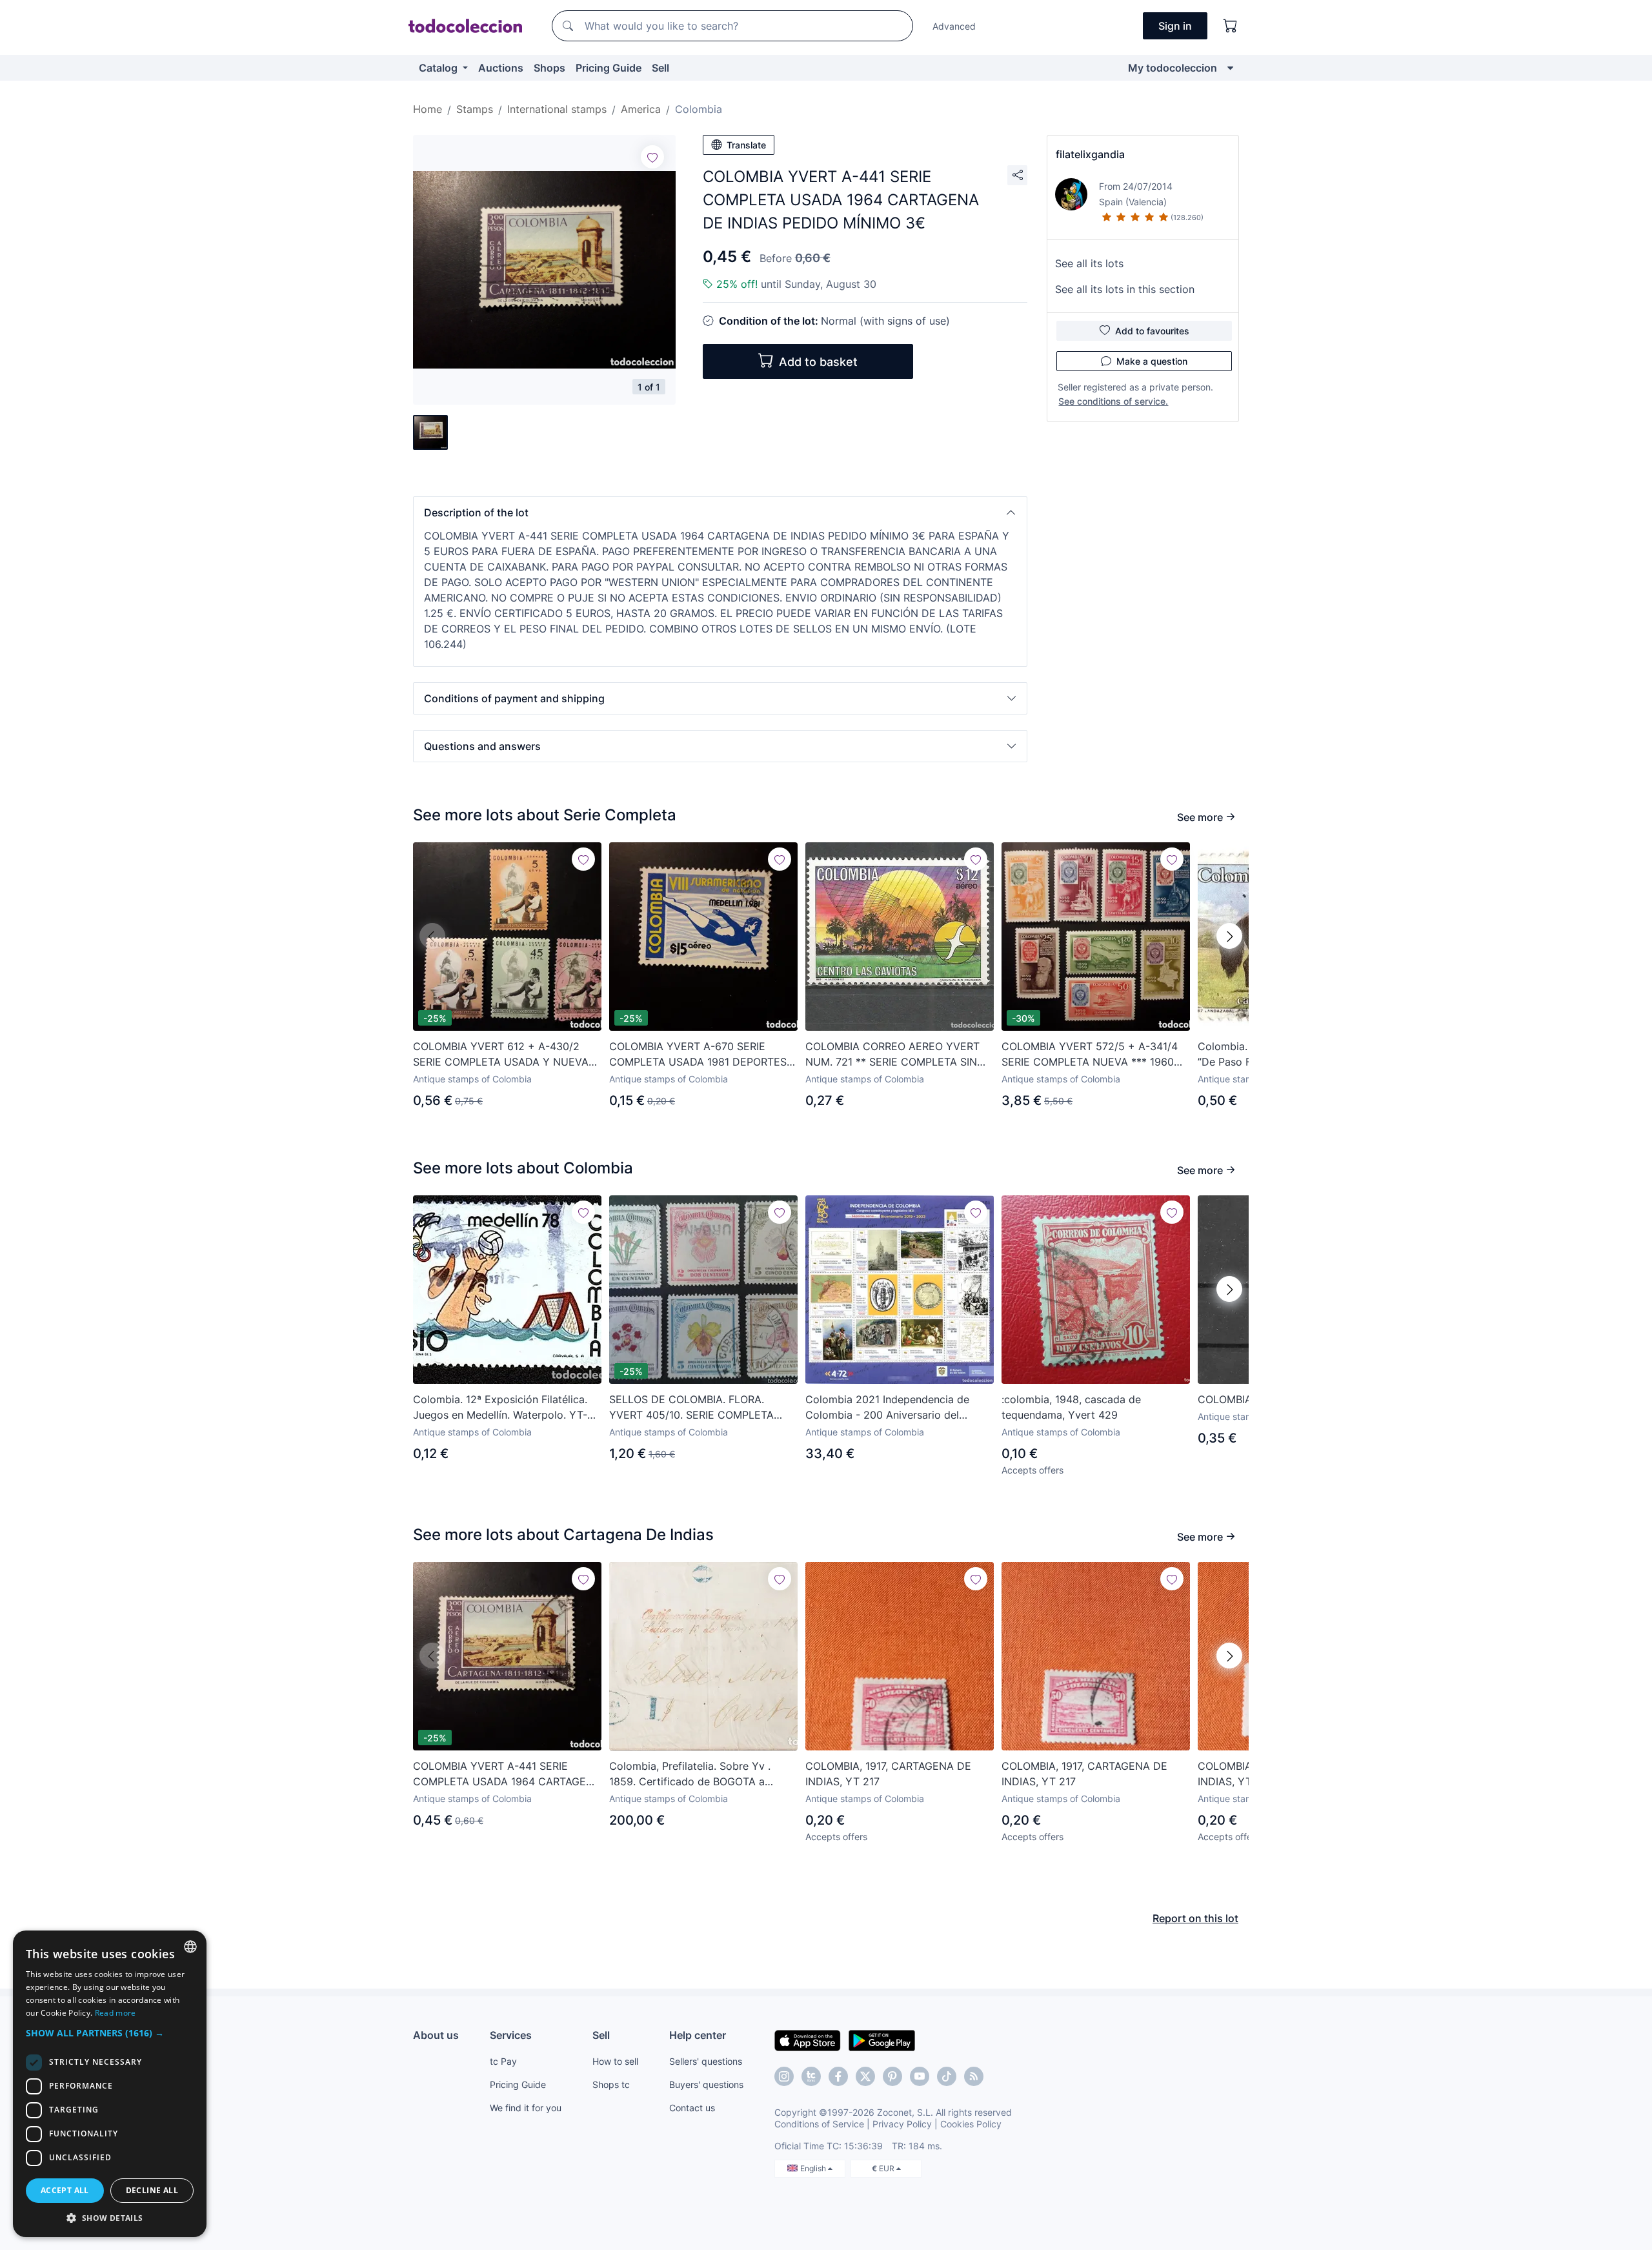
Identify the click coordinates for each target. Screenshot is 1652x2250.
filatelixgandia (1090, 154)
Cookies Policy (971, 2124)
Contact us (692, 2108)
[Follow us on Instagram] (784, 2076)
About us (436, 2035)
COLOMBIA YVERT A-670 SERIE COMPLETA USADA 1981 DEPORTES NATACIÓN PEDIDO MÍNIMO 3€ (698, 1055)
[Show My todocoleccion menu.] (1230, 68)
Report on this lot (1195, 1918)
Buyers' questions (706, 2084)
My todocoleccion (1173, 68)
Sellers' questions (706, 2061)
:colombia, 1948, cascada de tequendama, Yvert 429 (1071, 1407)
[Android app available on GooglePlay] (882, 2040)
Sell (660, 68)
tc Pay (503, 2061)
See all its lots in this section (1125, 289)
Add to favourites (1152, 331)
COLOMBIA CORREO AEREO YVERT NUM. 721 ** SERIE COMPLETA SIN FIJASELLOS (892, 1055)
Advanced (954, 26)
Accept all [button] (65, 2190)
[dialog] (110, 2084)
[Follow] (652, 157)
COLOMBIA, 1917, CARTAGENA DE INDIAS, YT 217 (888, 1774)
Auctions (501, 68)
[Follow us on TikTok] (947, 2076)
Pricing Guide (609, 68)
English (814, 2168)
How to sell (615, 2061)
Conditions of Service (819, 2124)
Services (511, 2035)
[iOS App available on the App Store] (808, 2040)
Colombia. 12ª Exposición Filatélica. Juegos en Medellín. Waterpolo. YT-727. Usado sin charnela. (500, 1408)
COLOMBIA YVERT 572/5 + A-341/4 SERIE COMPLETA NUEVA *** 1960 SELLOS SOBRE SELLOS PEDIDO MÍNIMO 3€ (1090, 1055)
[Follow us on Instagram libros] (811, 2076)
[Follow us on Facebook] (838, 2076)
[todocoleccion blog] (974, 2076)
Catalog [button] (439, 68)
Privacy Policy (902, 2124)
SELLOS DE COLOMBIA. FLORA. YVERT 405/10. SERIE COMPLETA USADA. (691, 1408)
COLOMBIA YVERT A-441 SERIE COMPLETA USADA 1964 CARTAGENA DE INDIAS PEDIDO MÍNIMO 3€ (507, 1774)
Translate (746, 145)
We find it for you (526, 2108)
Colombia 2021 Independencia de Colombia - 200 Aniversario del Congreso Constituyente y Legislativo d (898, 1408)
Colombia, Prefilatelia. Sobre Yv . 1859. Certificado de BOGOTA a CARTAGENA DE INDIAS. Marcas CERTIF (690, 1774)
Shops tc (611, 2084)
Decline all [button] (152, 2190)
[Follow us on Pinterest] (892, 2076)
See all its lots (1089, 263)
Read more (116, 2013)
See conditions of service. (1113, 401)
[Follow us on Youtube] (920, 2076)
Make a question (1152, 361)
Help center (698, 2035)
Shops (549, 68)
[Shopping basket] (1231, 26)
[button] (720, 512)
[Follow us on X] (865, 2076)
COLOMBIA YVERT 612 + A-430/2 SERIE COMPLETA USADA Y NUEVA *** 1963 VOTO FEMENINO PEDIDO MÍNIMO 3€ (501, 1055)
